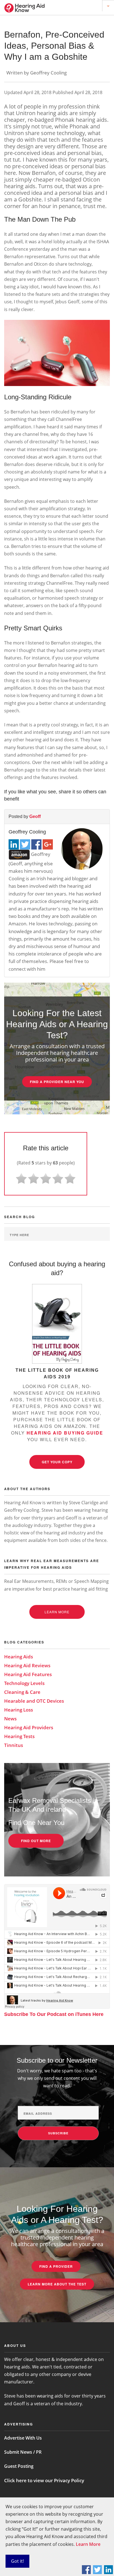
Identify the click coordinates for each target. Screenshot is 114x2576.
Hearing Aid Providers (29, 1727)
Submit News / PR (23, 2452)
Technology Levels (24, 1683)
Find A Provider (56, 2266)
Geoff (35, 816)
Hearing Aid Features (28, 1674)
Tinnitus (14, 1745)
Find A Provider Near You (57, 1082)
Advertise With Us (23, 2438)
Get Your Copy (57, 1462)
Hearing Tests (19, 1736)
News (10, 1719)
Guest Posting (19, 2466)
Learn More (88, 2544)
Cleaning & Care (22, 1692)
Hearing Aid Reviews (27, 1665)
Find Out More (36, 1841)
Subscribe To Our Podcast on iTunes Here (54, 2014)
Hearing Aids (19, 1657)
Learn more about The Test (57, 2284)
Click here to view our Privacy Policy (44, 2480)
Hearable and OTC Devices (34, 1701)
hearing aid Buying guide (65, 1433)
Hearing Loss (19, 1710)
